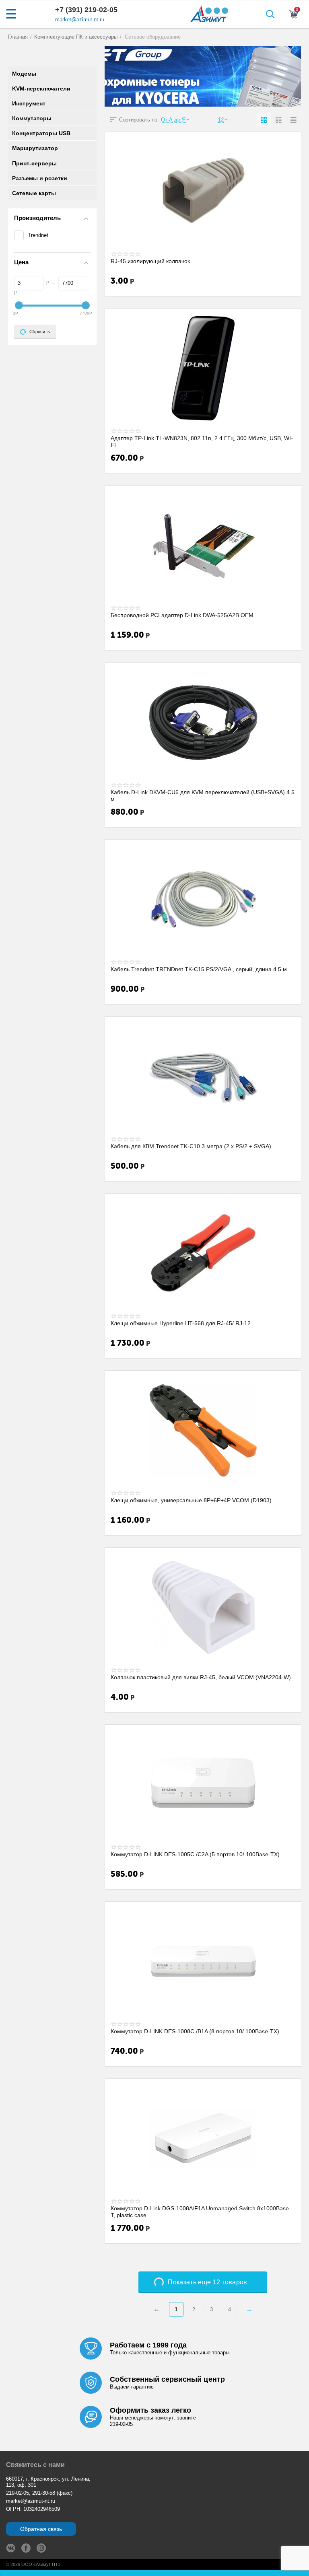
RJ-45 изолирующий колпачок (150, 261)
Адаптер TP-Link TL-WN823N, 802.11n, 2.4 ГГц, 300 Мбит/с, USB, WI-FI (202, 441)
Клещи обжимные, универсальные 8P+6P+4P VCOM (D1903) (191, 1500)
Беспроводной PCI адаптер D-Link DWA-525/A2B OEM (182, 615)
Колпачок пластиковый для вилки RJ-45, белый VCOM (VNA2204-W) (201, 1677)
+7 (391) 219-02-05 (86, 10)
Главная (18, 37)
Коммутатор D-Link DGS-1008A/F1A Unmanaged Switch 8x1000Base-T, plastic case (201, 2212)
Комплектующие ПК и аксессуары (76, 37)
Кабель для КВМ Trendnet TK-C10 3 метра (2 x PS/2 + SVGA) (191, 1146)
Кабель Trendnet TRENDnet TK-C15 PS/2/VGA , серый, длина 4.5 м (199, 969)
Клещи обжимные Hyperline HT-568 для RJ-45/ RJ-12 (181, 1323)
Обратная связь (41, 2529)
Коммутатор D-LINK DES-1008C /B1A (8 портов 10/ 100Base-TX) (195, 2031)
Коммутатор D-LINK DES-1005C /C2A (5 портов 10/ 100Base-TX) (195, 1854)
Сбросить (40, 332)
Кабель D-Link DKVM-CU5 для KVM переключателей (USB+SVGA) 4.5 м (203, 795)
